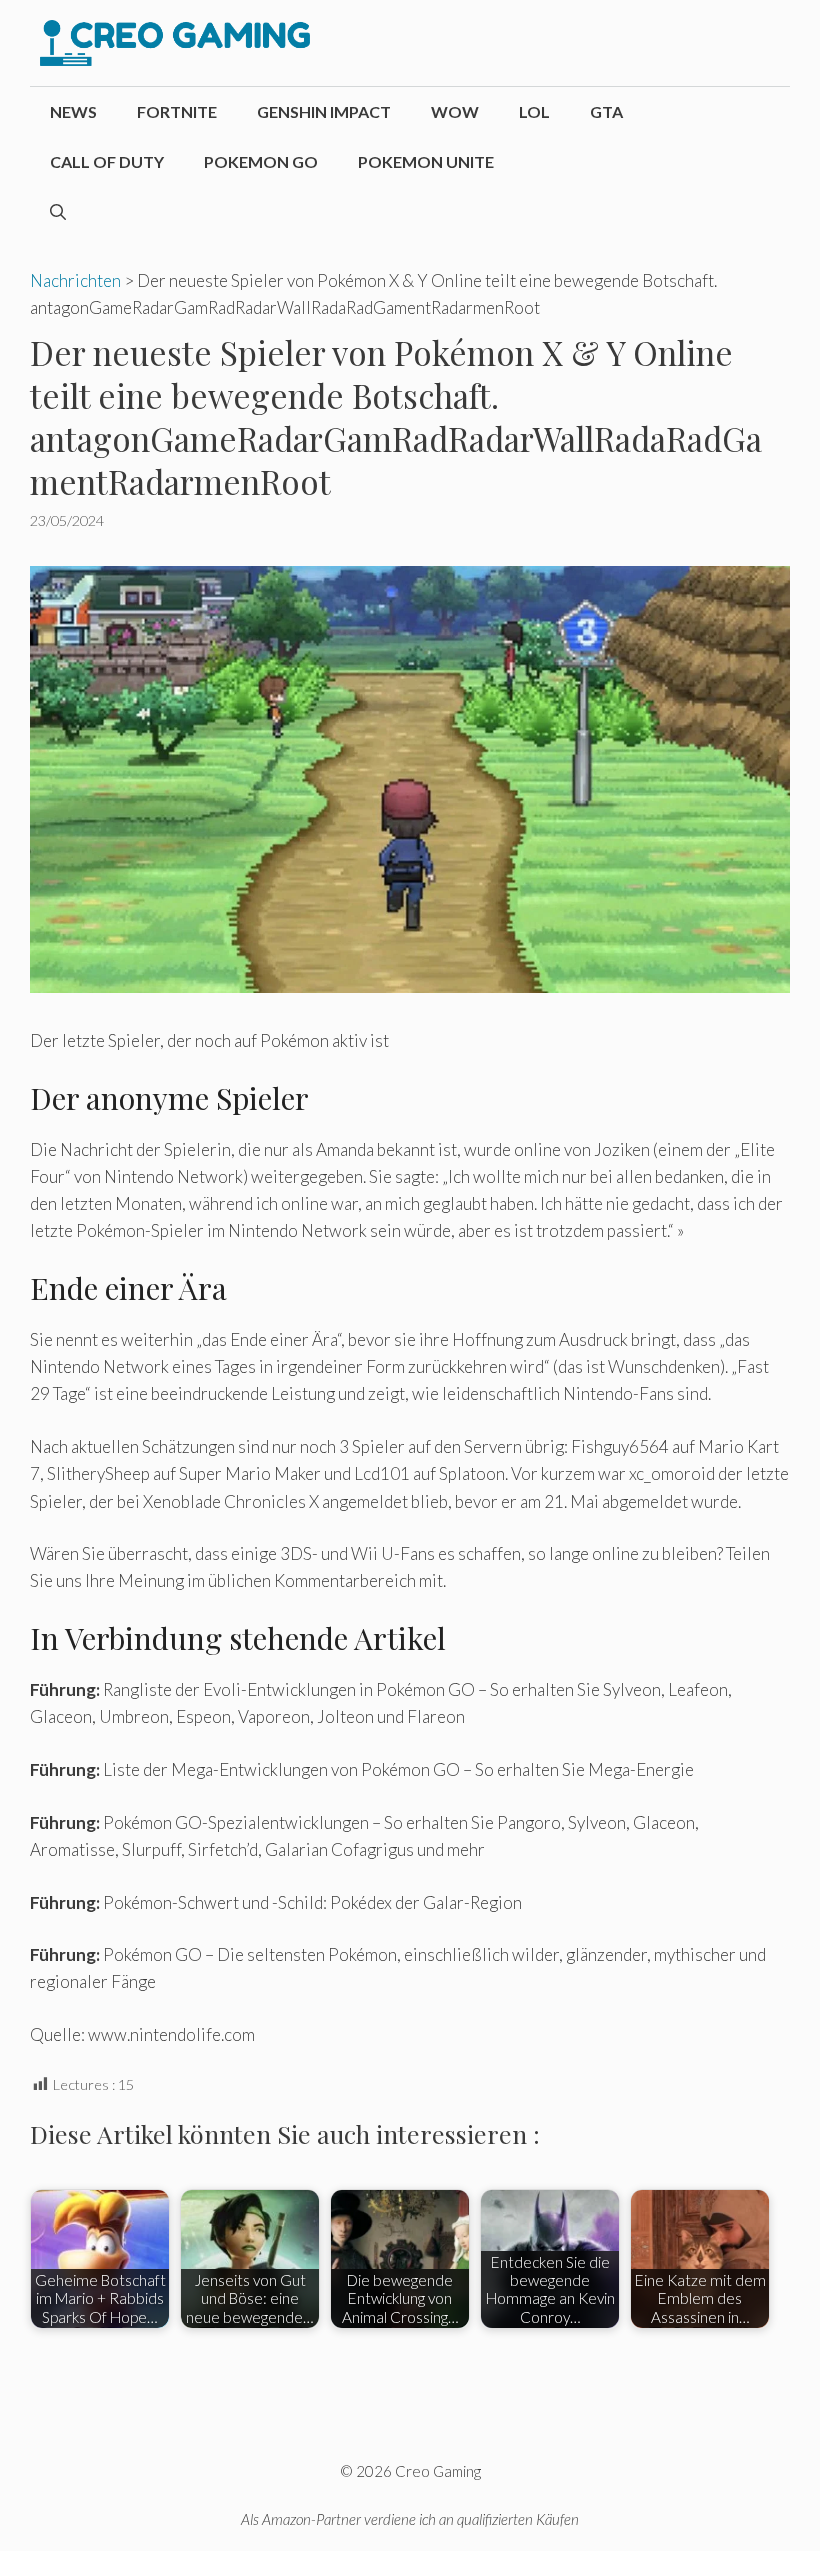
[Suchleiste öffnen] (58, 212)
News (73, 111)
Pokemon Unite (426, 161)
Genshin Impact (324, 111)
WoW (455, 111)
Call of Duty (107, 161)
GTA (606, 111)
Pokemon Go (261, 161)
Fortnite (177, 111)
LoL (534, 111)
